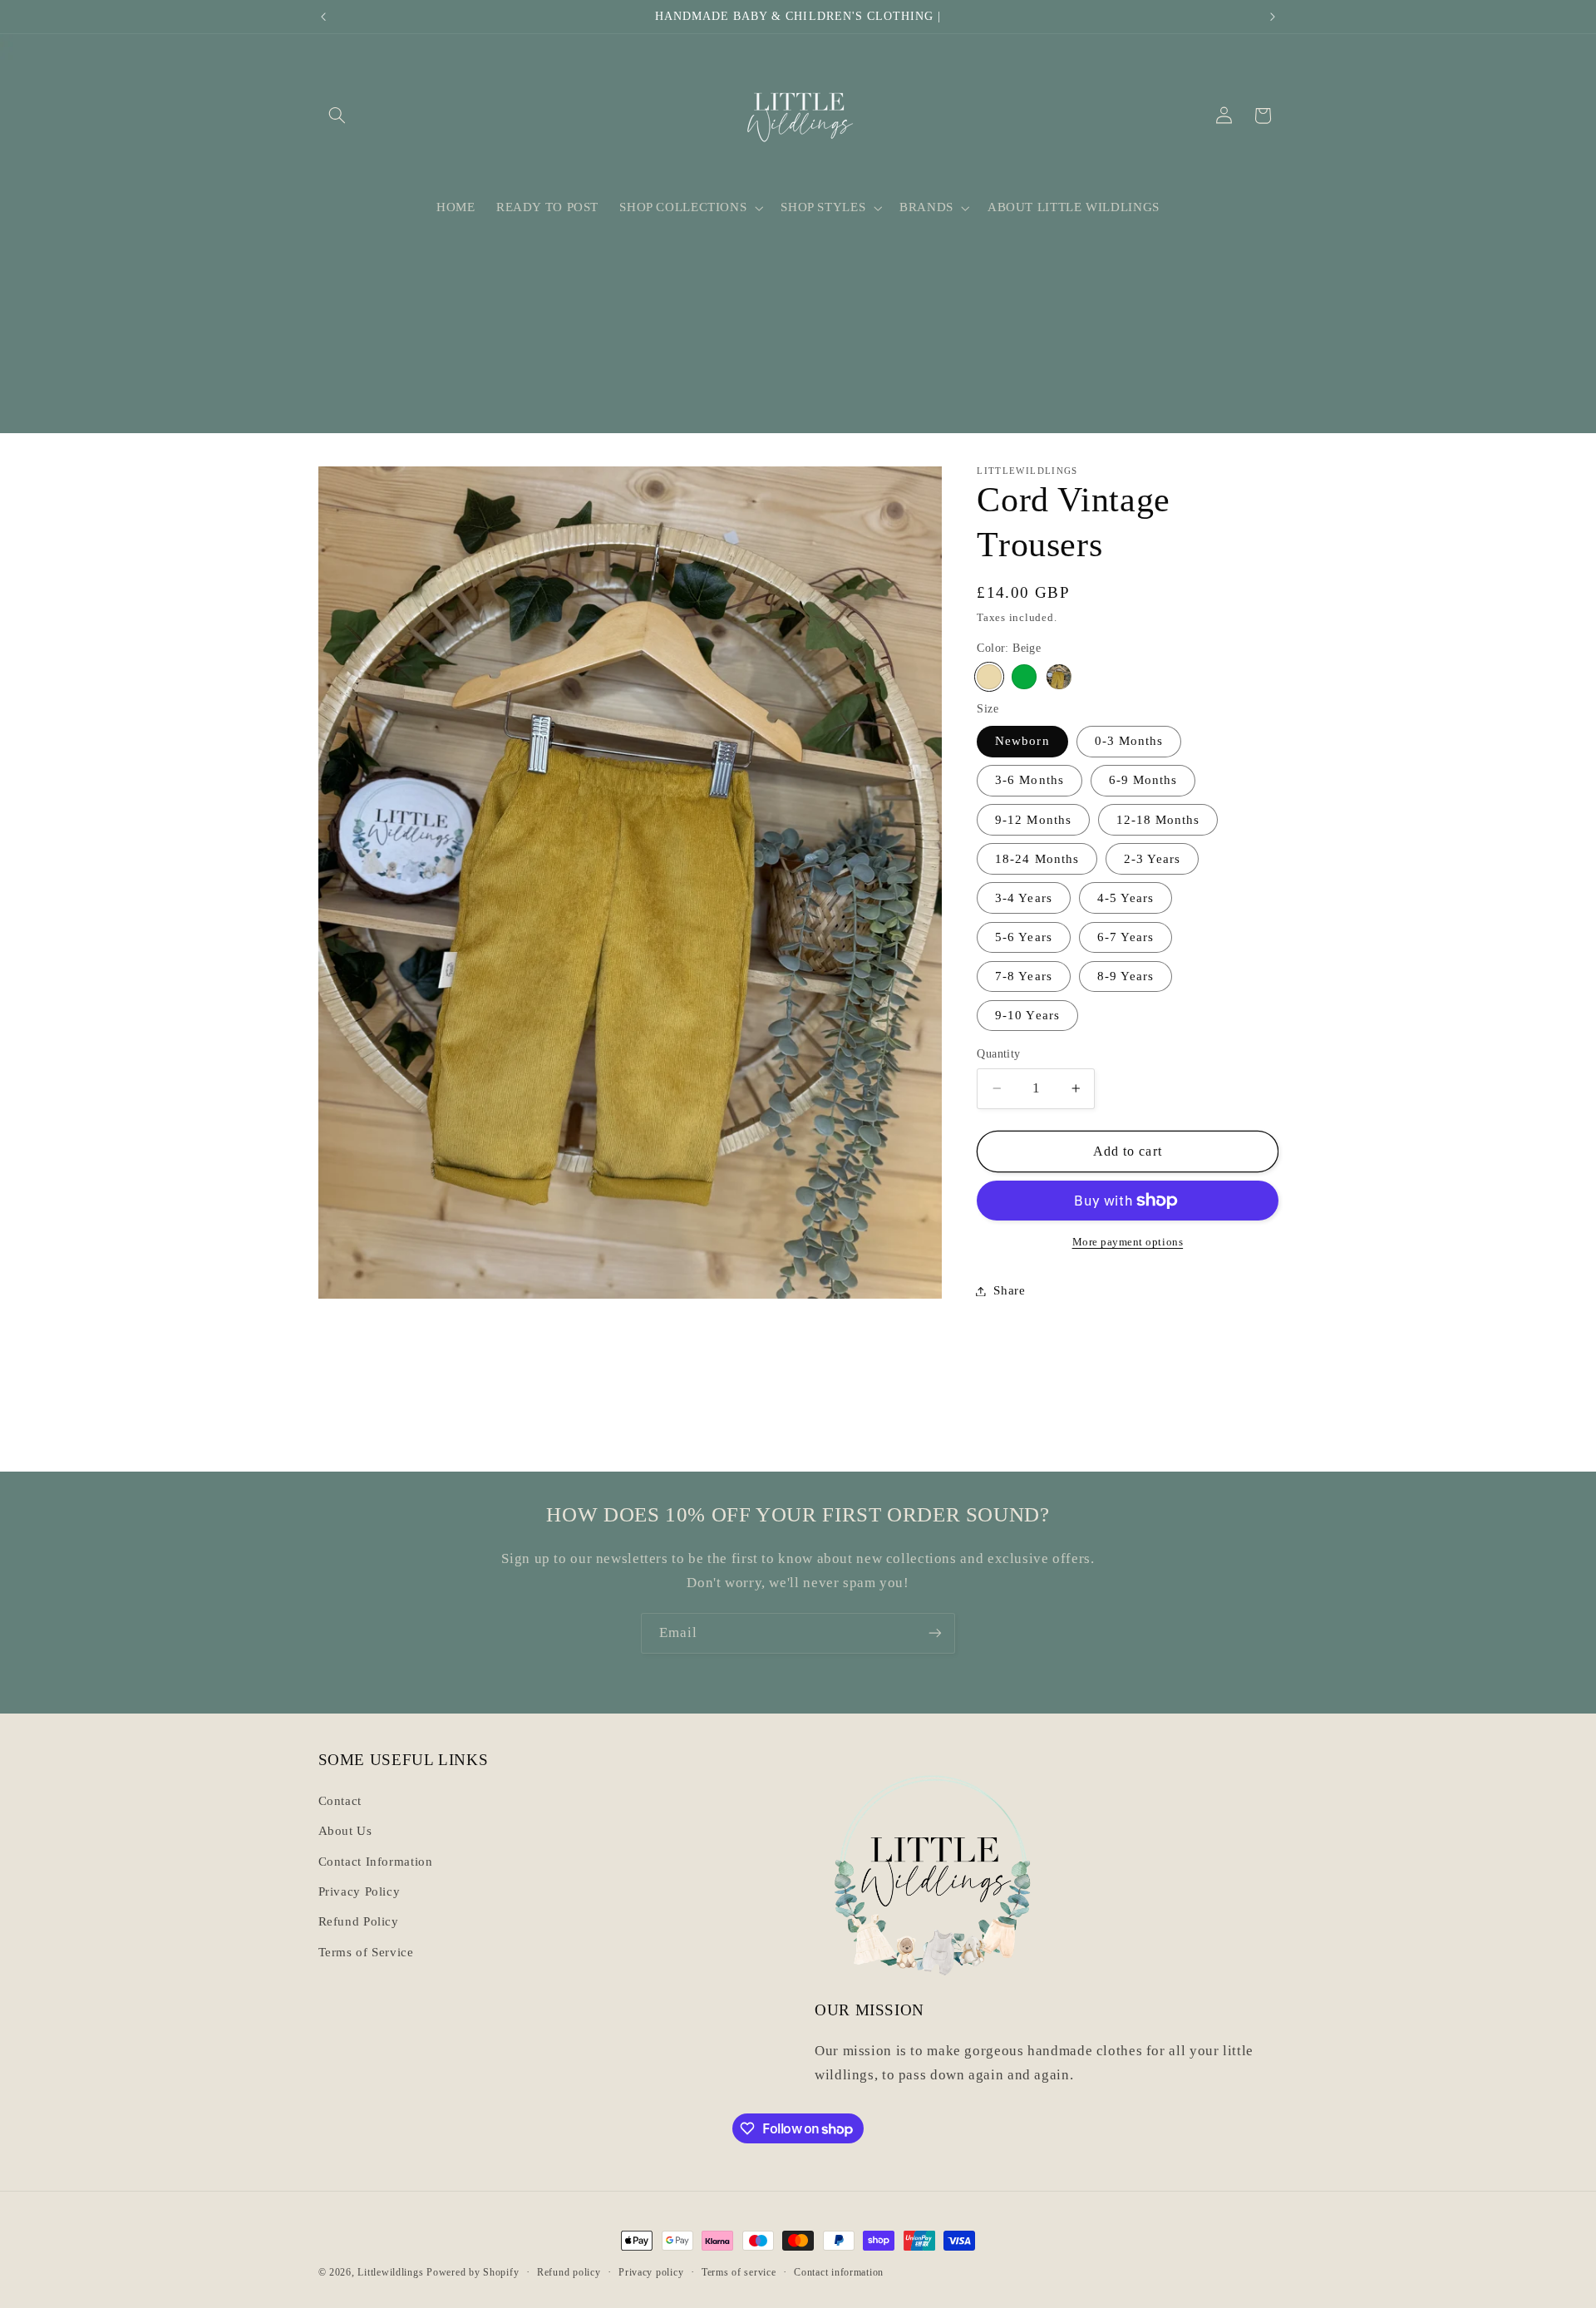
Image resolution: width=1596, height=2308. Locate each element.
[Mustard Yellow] (1059, 676)
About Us (345, 1831)
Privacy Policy (360, 1891)
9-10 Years (1027, 1015)
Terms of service (739, 2272)
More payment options (1128, 1242)
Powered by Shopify (473, 2272)
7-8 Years (1023, 976)
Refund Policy (359, 1921)
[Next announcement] (1273, 17)
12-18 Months (1158, 819)
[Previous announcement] (323, 17)
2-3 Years (1152, 858)
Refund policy (569, 2272)
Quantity (998, 1054)
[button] (337, 116)
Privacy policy (651, 2272)
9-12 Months (1033, 819)
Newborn (1022, 741)
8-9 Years (1126, 976)
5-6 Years (1023, 937)
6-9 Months (1143, 780)
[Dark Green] (1024, 676)
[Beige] (989, 676)
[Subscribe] (935, 1633)
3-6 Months (1030, 780)
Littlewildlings (390, 2272)
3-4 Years (1023, 898)
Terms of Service (366, 1952)
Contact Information (376, 1862)
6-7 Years (1126, 937)
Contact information (839, 2272)
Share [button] (1009, 1290)
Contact (340, 1801)
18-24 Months (1037, 858)
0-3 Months (1129, 741)
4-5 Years (1126, 898)
